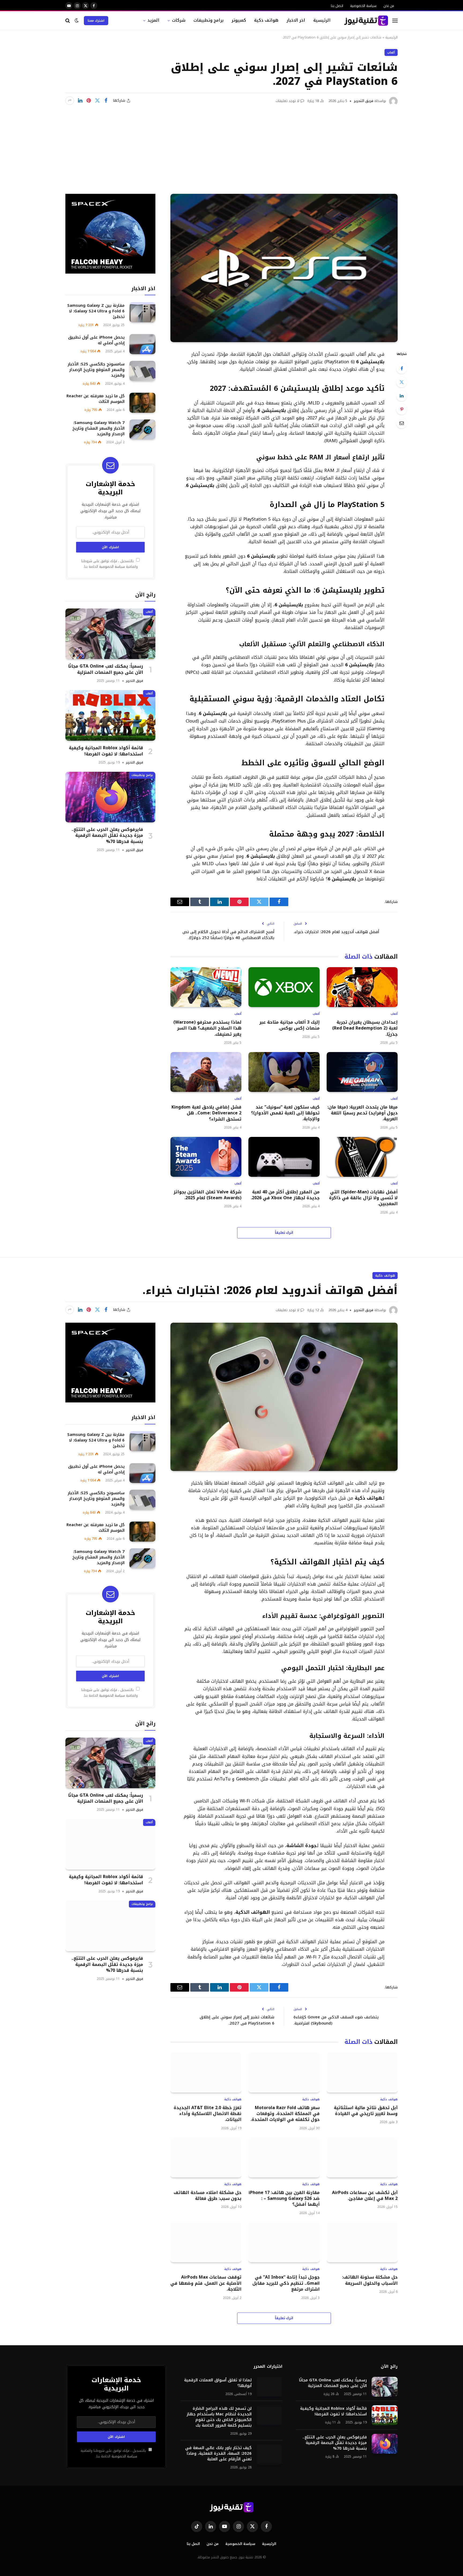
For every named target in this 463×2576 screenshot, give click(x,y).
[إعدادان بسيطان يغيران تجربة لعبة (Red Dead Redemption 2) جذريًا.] (362, 987)
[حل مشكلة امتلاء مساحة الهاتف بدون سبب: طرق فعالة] (206, 2157)
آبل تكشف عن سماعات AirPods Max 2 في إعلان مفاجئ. (365, 2196)
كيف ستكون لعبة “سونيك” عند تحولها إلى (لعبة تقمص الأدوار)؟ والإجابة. (285, 1113)
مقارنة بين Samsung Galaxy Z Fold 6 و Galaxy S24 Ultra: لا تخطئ (96, 311)
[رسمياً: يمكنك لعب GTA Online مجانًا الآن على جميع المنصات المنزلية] (110, 634)
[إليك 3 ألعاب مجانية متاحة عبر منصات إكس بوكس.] (284, 987)
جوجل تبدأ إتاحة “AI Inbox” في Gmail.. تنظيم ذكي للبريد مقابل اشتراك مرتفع (286, 2283)
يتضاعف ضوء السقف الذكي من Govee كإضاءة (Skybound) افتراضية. (336, 2020)
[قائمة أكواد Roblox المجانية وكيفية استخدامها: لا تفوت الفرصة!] (110, 715)
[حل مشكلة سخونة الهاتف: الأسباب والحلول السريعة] (362, 2242)
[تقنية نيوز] (366, 21)
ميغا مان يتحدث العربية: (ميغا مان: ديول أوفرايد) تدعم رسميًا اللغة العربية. (363, 1113)
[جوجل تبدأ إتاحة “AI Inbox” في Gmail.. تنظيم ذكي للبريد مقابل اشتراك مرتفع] (284, 2242)
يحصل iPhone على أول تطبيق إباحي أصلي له (96, 340)
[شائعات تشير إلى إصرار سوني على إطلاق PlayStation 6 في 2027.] (284, 268)
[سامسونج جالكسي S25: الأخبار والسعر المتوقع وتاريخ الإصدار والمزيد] (142, 371)
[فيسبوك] (402, 368)
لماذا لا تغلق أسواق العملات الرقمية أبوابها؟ (218, 2383)
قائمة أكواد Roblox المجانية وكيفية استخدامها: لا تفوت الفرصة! (106, 751)
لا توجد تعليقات (287, 101)
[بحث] (68, 20)
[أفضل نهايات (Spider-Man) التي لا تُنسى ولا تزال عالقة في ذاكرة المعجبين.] (362, 1157)
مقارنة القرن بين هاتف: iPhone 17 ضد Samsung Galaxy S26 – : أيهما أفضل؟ (284, 2199)
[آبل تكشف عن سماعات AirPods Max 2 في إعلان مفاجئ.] (362, 2157)
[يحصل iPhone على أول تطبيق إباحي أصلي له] (142, 344)
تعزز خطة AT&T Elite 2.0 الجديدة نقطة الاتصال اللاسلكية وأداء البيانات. (208, 2114)
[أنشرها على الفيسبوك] (106, 101)
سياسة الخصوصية (363, 6)
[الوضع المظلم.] (77, 20)
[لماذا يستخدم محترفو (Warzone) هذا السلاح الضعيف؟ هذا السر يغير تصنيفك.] (206, 987)
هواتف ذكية (266, 20)
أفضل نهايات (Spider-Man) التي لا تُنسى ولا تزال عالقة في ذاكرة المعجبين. (363, 1198)
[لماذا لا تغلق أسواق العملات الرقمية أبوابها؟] (269, 2387)
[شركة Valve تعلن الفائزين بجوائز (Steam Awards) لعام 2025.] (206, 1157)
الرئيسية (322, 20)
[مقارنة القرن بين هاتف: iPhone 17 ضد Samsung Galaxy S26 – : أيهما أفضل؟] (284, 2157)
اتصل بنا (337, 6)
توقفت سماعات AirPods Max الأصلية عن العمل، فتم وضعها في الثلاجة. (206, 2283)
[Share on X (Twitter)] (97, 101)
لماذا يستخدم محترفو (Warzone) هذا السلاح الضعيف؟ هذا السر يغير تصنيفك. (207, 1028)
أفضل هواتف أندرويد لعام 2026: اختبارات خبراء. (336, 932)
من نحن (389, 6)
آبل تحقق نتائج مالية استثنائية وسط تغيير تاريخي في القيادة (366, 2111)
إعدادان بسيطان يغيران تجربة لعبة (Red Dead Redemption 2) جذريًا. (365, 1028)
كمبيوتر (239, 20)
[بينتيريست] (89, 101)
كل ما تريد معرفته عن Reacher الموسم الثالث (96, 399)
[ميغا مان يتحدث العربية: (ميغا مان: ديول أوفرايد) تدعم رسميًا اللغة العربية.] (362, 1072)
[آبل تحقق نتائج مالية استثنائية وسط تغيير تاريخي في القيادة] (362, 2073)
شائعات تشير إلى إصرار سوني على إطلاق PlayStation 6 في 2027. (237, 2020)
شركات (179, 20)
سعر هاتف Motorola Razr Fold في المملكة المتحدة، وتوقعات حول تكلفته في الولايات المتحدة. (285, 2114)
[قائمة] (395, 20)
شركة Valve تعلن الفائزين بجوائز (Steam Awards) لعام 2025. (208, 1195)
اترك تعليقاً (284, 1233)
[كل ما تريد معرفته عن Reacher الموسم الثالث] (142, 403)
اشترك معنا (96, 21)
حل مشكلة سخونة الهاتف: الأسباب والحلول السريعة (370, 2280)
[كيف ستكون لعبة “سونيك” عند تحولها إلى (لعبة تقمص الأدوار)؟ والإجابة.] (284, 1072)
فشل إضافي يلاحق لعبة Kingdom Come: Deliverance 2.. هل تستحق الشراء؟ (206, 1113)
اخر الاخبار (296, 20)
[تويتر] (402, 382)
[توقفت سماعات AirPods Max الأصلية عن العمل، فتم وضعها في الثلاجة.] (206, 2242)
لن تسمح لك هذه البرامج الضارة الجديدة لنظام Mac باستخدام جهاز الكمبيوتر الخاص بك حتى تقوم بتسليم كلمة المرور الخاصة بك (219, 2417)
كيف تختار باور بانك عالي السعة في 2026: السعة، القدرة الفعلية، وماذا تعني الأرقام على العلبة (218, 2454)
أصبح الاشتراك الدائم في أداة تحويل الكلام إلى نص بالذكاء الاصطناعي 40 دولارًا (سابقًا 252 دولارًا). (228, 935)
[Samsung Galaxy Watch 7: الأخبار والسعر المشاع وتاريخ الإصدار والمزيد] (142, 430)
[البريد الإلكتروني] (402, 423)
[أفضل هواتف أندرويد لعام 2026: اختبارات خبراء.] (284, 1397)
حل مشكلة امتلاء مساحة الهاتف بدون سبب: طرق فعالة (208, 2196)
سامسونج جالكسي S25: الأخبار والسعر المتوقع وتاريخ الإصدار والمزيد (96, 370)
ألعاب (391, 52)
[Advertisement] (231, 146)
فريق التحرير (363, 101)
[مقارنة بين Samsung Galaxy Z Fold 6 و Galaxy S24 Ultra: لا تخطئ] (142, 312)
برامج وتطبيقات (209, 20)
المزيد (153, 20)
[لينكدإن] (80, 101)
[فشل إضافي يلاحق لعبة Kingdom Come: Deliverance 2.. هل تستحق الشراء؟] (206, 1072)
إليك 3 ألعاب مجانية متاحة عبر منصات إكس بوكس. (289, 1025)
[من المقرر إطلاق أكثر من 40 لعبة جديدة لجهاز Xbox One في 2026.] (284, 1157)
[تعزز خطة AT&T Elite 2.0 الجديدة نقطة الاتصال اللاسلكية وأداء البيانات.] (206, 2073)
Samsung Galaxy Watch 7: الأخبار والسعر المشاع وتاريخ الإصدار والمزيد (98, 428)
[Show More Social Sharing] (70, 101)
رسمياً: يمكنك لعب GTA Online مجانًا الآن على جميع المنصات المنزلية (106, 669)
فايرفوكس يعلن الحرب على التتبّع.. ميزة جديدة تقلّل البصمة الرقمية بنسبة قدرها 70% (107, 836)
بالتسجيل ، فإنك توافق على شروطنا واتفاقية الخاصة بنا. (109, 564)
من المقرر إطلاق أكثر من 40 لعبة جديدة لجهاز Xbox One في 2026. (285, 1195)
